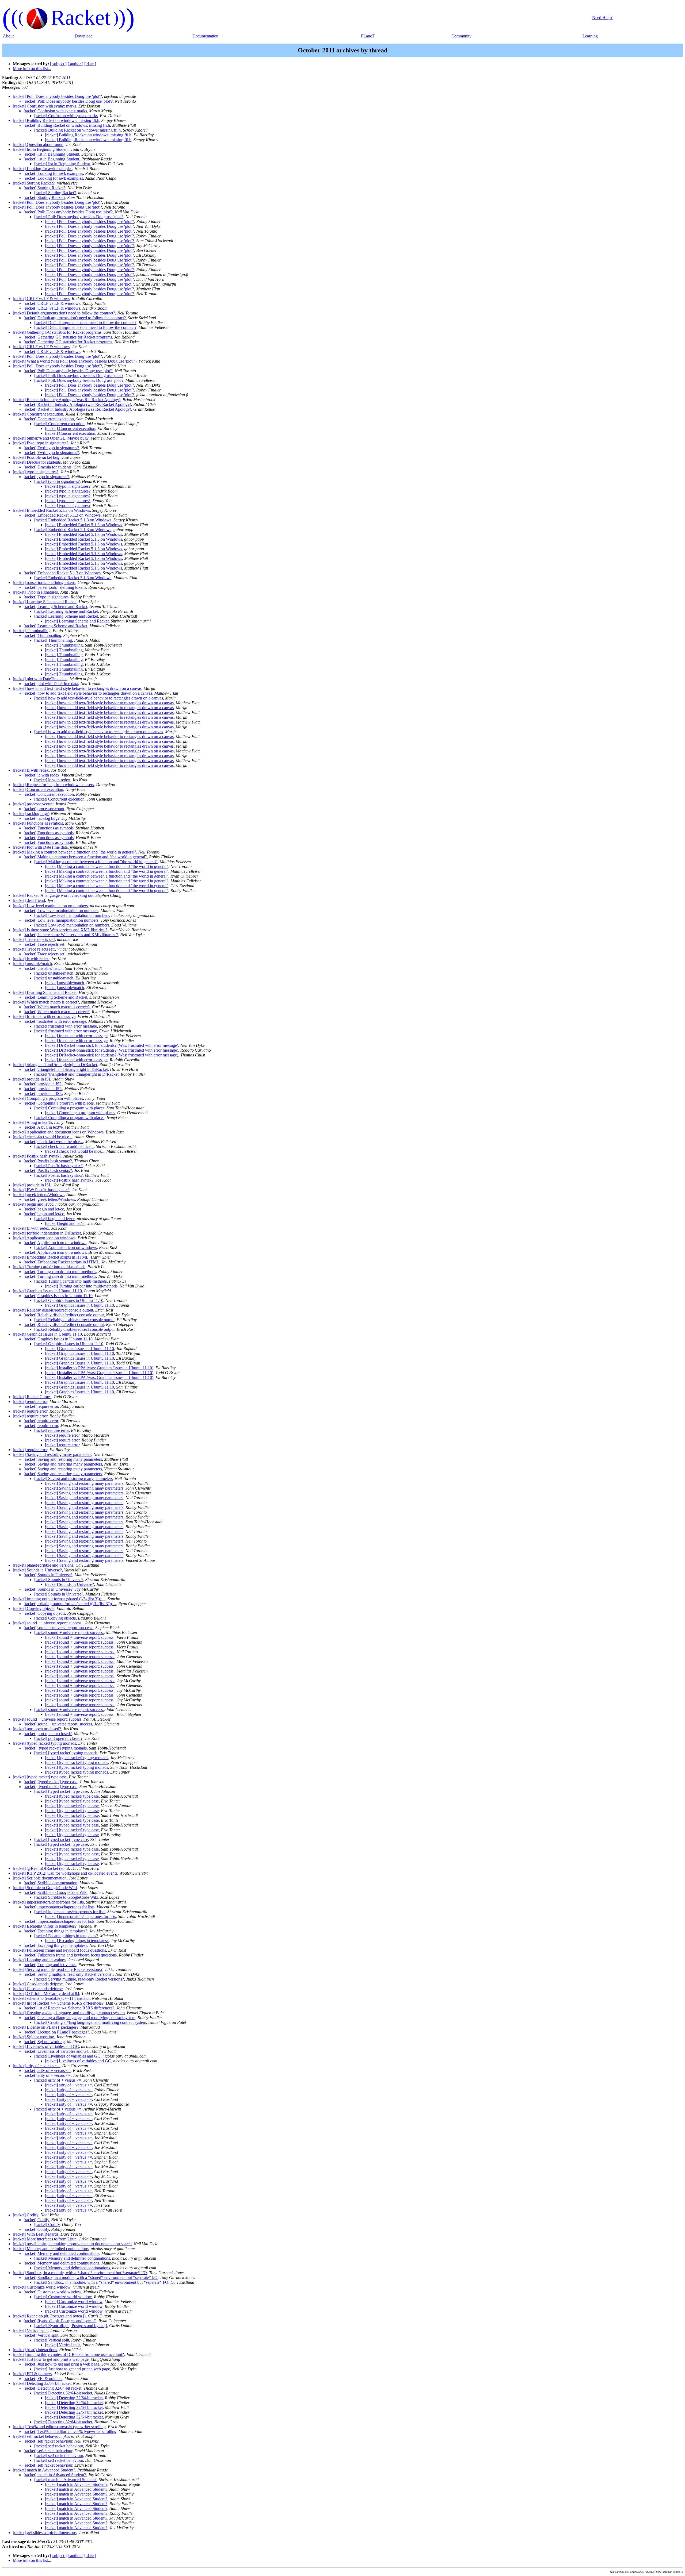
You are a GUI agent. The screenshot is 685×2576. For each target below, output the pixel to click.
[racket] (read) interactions (35, 2350)
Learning (590, 36)
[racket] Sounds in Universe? (37, 1570)
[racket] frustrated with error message (44, 1016)
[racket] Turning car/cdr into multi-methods (49, 1267)
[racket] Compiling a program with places (48, 1098)
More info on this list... (32, 69)
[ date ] (90, 64)
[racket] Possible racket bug (36, 457)
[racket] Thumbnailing (32, 631)
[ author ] (75, 64)
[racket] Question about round (38, 145)
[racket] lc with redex (31, 770)
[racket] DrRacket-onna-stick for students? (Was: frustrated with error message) (112, 1045)
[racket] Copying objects (34, 1608)
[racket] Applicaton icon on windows (44, 1238)
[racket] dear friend (29, 900)
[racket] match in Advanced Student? (44, 2470)
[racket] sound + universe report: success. (48, 1623)
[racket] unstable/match (32, 964)
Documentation (205, 36)
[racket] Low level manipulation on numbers (50, 906)
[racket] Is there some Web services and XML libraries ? (60, 930)
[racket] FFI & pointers (32, 2374)
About (8, 36)
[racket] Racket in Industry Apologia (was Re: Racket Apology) (67, 400)
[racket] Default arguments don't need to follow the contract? (64, 313)
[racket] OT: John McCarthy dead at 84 (46, 1993)
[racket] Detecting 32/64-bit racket (42, 2383)
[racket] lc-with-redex (31, 1228)
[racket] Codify (26, 2215)
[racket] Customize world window (42, 2287)
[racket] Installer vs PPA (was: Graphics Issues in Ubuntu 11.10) (99, 1368)
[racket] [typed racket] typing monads (44, 1743)
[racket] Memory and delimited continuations (51, 2249)
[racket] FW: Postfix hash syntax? (41, 1190)
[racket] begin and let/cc (33, 1204)
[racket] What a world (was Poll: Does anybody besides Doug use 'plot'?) (75, 361)
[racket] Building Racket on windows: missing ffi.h (56, 120)
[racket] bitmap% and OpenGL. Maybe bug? (51, 438)
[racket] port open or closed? (37, 1729)
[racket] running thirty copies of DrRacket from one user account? (68, 2354)
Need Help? (602, 18)
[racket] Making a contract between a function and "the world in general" (75, 852)
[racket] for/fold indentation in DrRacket (47, 1233)
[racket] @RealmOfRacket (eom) (41, 1868)
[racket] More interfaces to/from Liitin (45, 2239)
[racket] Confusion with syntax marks (45, 106)
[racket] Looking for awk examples (43, 169)
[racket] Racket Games (32, 1397)
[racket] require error (30, 1402)
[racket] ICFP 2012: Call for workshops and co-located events (65, 1873)
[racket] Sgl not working (33, 2037)
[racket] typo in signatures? (36, 472)
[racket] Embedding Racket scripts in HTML (51, 1257)
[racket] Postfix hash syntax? (37, 1156)
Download (84, 36)
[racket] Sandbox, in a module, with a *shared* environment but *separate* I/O (80, 2273)
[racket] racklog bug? (31, 814)
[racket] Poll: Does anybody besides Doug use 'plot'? (57, 96)
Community (461, 36)
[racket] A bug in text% (32, 1122)
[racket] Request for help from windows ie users (53, 785)
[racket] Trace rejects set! (34, 939)
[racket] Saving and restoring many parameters (52, 1454)
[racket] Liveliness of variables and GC (46, 2046)
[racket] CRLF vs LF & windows (41, 299)
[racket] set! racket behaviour (37, 2436)
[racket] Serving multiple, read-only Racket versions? (58, 1969)
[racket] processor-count (33, 804)
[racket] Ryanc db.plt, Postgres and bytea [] (49, 2316)
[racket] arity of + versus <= (36, 2066)
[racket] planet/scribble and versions (43, 1565)
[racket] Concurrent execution (38, 414)
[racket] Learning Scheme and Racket (45, 602)
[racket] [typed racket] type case (40, 1777)
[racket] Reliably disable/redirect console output (53, 1310)
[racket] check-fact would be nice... (43, 1137)
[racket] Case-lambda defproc (38, 1984)
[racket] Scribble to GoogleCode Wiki (45, 1888)
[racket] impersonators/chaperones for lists (48, 1902)
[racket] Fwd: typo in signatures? (41, 443)
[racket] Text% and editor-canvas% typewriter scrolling (59, 2427)
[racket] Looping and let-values (39, 1960)
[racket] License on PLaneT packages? (46, 2027)
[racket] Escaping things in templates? (45, 1926)
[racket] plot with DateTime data (40, 679)
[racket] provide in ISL (32, 1079)
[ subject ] (58, 64)
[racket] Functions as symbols (38, 823)
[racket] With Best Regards (36, 2234)
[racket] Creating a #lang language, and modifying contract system (69, 2013)
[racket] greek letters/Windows (39, 1195)
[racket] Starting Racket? (34, 183)
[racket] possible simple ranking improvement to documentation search (72, 2244)
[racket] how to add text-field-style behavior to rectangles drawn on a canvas (77, 688)
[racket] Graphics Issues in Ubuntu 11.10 (47, 1291)
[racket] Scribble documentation (40, 1878)
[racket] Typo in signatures (35, 592)
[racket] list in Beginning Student (41, 149)
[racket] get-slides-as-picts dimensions (45, 2533)
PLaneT (368, 36)
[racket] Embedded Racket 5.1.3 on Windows (51, 510)
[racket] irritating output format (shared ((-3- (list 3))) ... (59, 1599)
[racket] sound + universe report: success (47, 1719)
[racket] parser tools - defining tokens (44, 583)
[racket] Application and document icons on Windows (58, 1132)
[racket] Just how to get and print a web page (51, 2359)
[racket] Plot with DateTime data (40, 847)
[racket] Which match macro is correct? (46, 1002)
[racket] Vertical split (30, 2330)
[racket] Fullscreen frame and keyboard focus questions (59, 1950)
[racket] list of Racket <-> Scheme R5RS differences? (58, 2003)
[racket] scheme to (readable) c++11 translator (51, 1998)
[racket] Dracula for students (37, 462)
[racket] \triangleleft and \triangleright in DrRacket (55, 1065)
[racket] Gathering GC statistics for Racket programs (57, 332)
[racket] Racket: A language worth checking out (53, 895)
